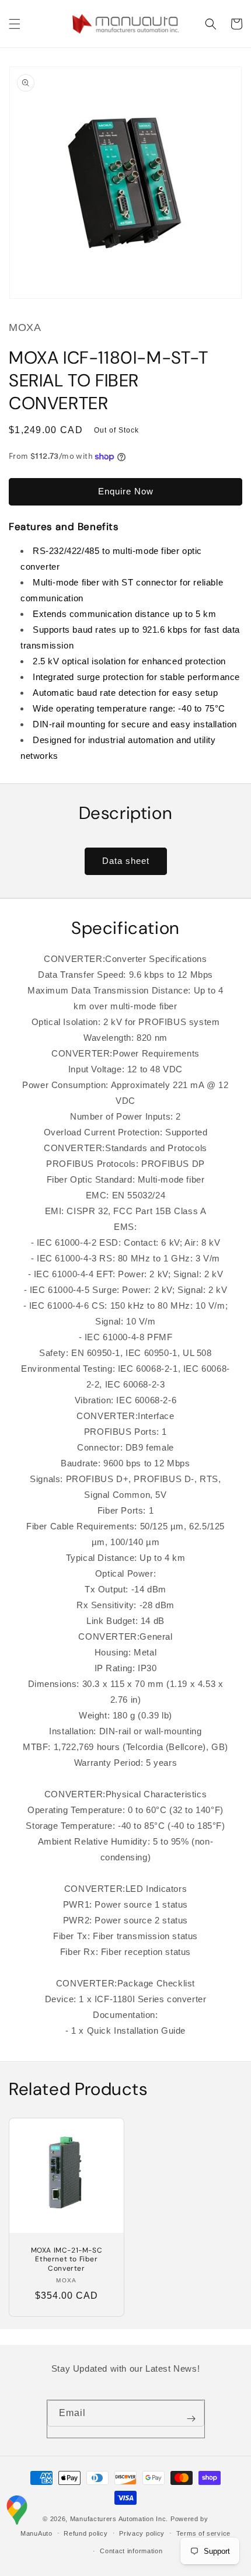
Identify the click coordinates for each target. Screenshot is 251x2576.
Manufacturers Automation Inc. (119, 2519)
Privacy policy (142, 2533)
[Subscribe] (191, 2419)
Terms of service (203, 2533)
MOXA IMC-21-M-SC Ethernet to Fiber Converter (67, 2260)
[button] (15, 24)
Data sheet (126, 861)
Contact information (131, 2551)
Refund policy (86, 2533)
